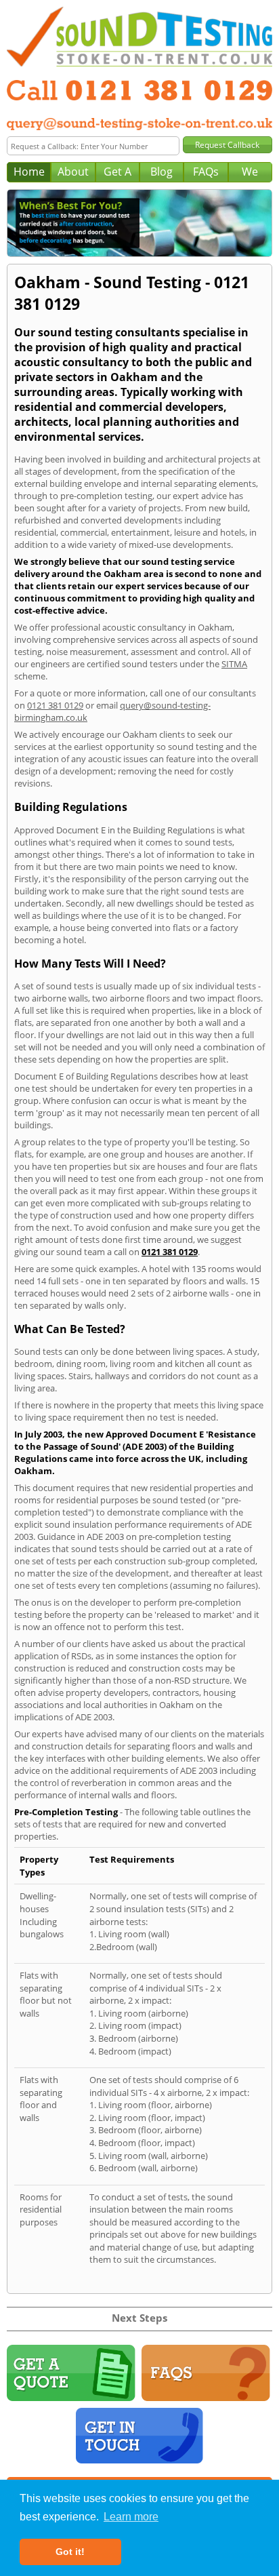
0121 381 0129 (55, 705)
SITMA (234, 664)
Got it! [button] (70, 2552)
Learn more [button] (131, 2517)
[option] (139, 223)
